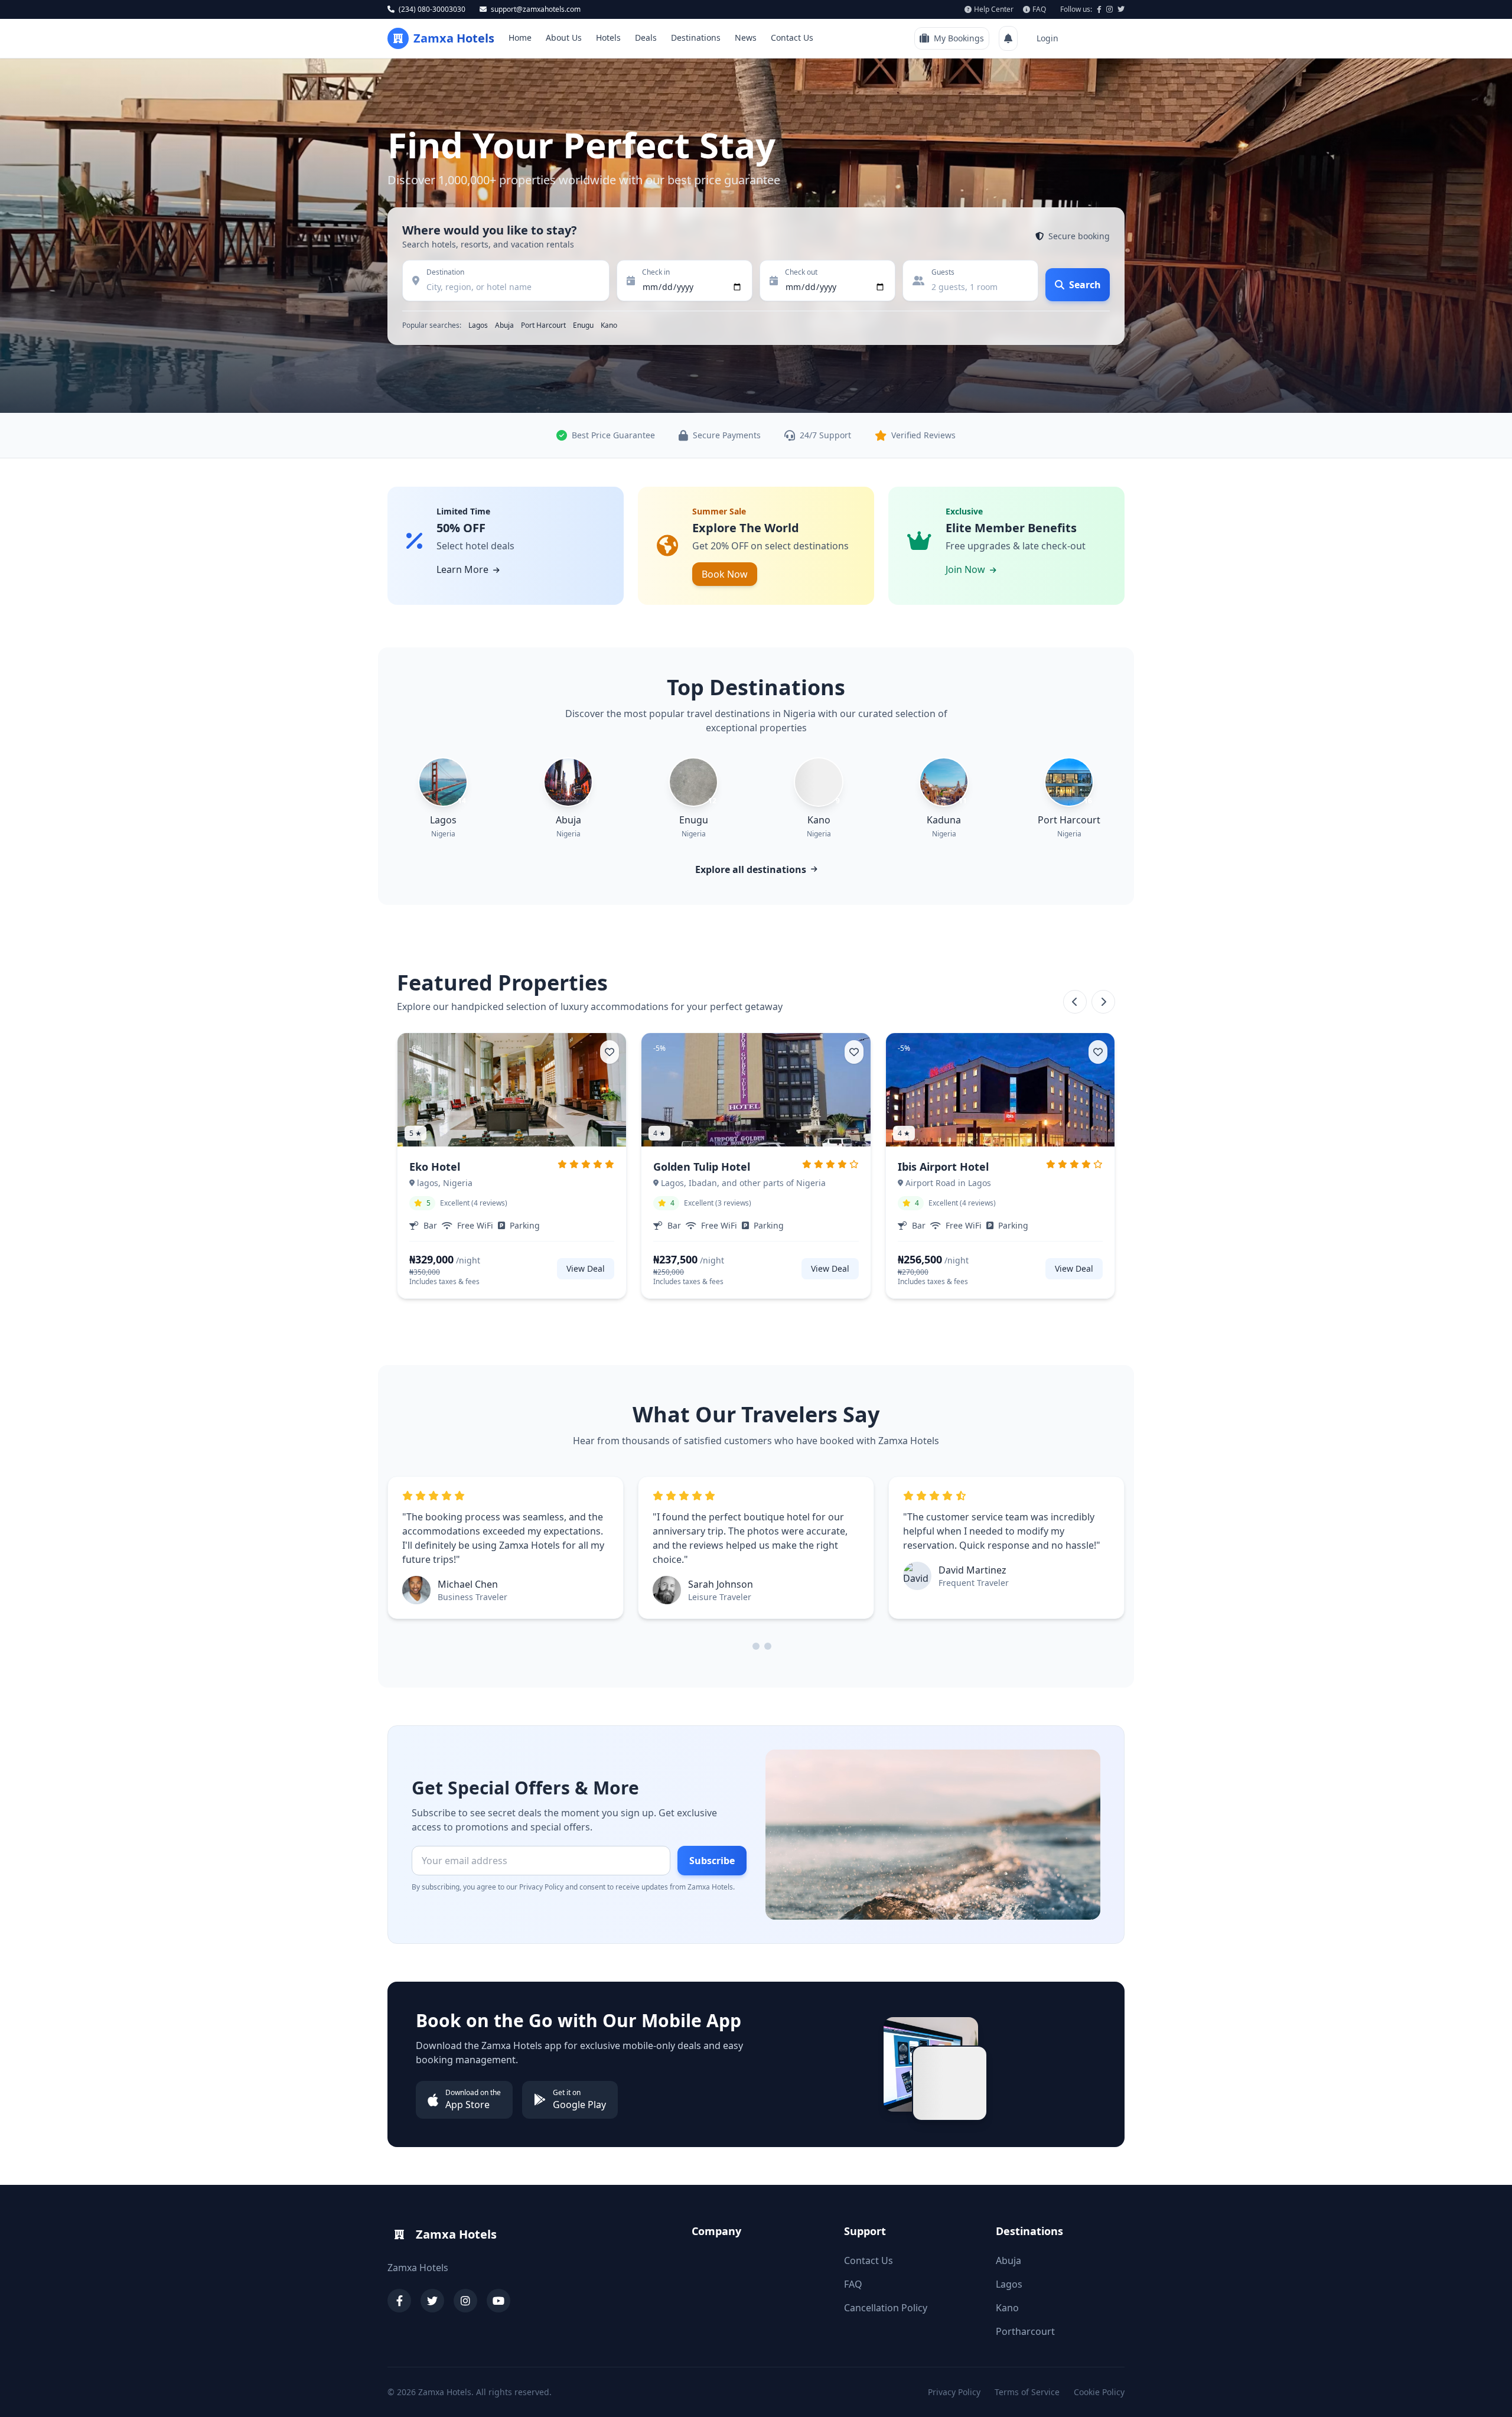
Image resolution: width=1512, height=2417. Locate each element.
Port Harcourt (543, 325)
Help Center (994, 9)
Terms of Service (1027, 2392)
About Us (564, 38)
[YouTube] (498, 2301)
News (746, 38)
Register (1099, 38)
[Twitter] (432, 2301)
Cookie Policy (1099, 2392)
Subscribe (712, 1861)
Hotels (608, 38)
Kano (609, 325)
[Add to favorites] (610, 1052)
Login (1047, 38)
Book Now (725, 574)
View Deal (586, 1268)
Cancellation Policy (886, 2308)
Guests (943, 272)
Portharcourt (1025, 2331)
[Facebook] (399, 2301)
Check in (656, 272)
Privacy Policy (954, 2392)
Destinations (696, 38)
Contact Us (792, 38)
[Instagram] (465, 2301)
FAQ (1039, 9)
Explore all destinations (751, 869)
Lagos (478, 325)
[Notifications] (1008, 38)
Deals (646, 38)
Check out (801, 272)
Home (520, 38)
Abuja (504, 325)
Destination (445, 272)
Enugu (583, 325)
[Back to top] (1486, 2389)
